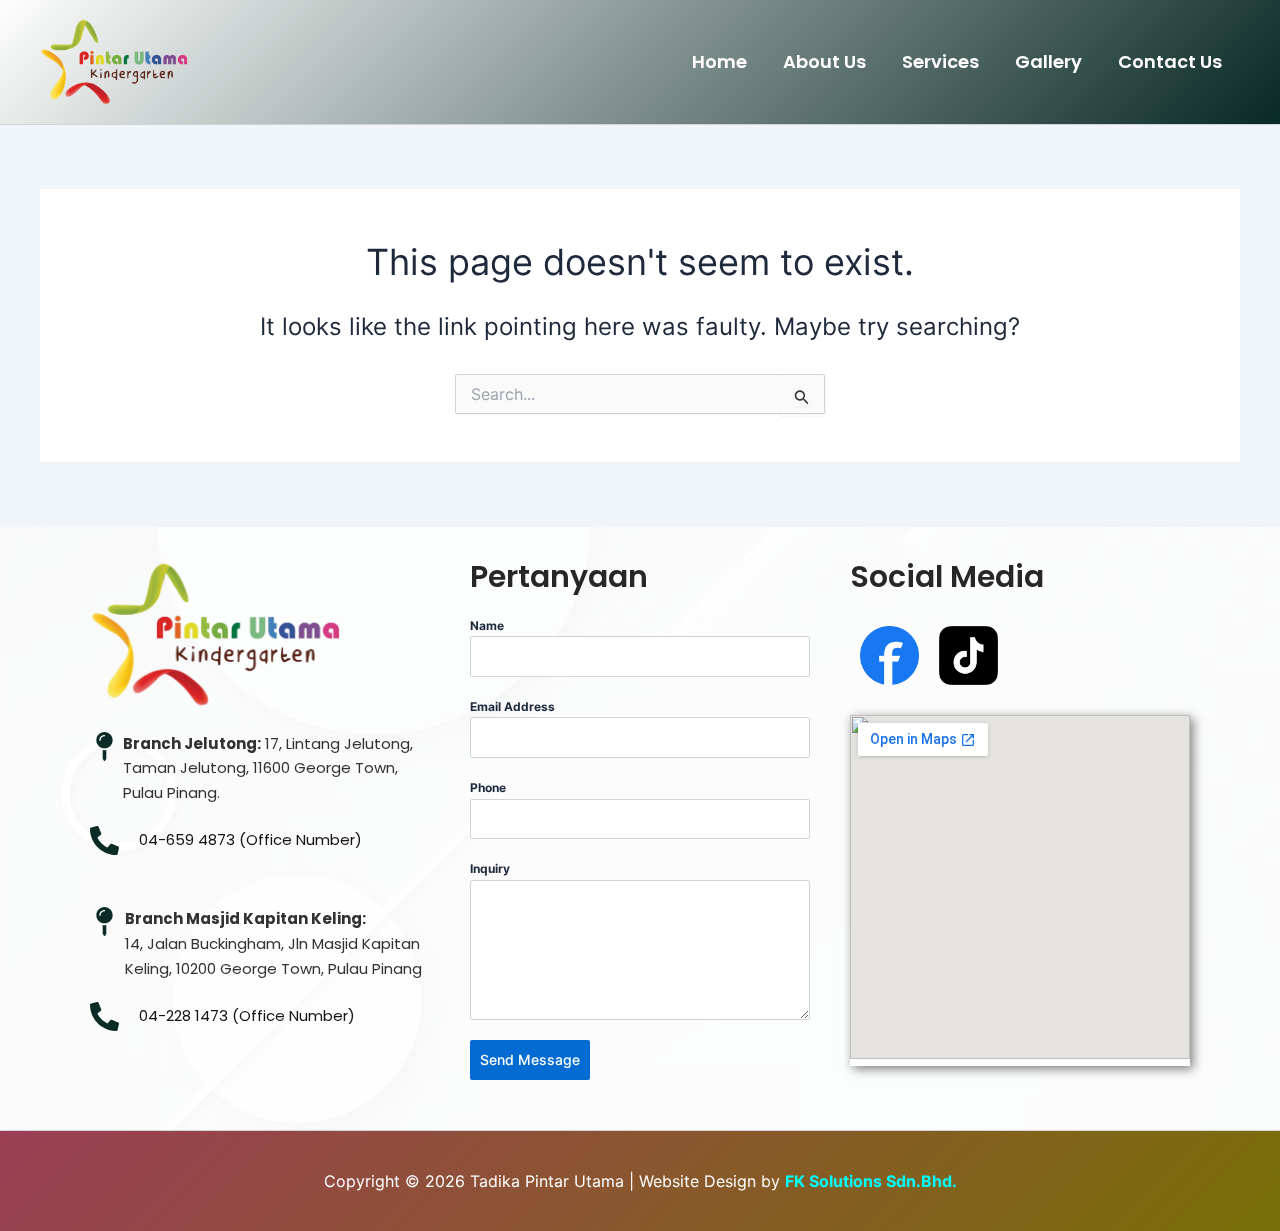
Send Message (530, 1059)
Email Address (512, 706)
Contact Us (1170, 61)
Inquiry (490, 868)
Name (487, 625)
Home (719, 61)
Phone (488, 787)
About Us (824, 61)
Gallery (1048, 61)
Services (940, 61)
